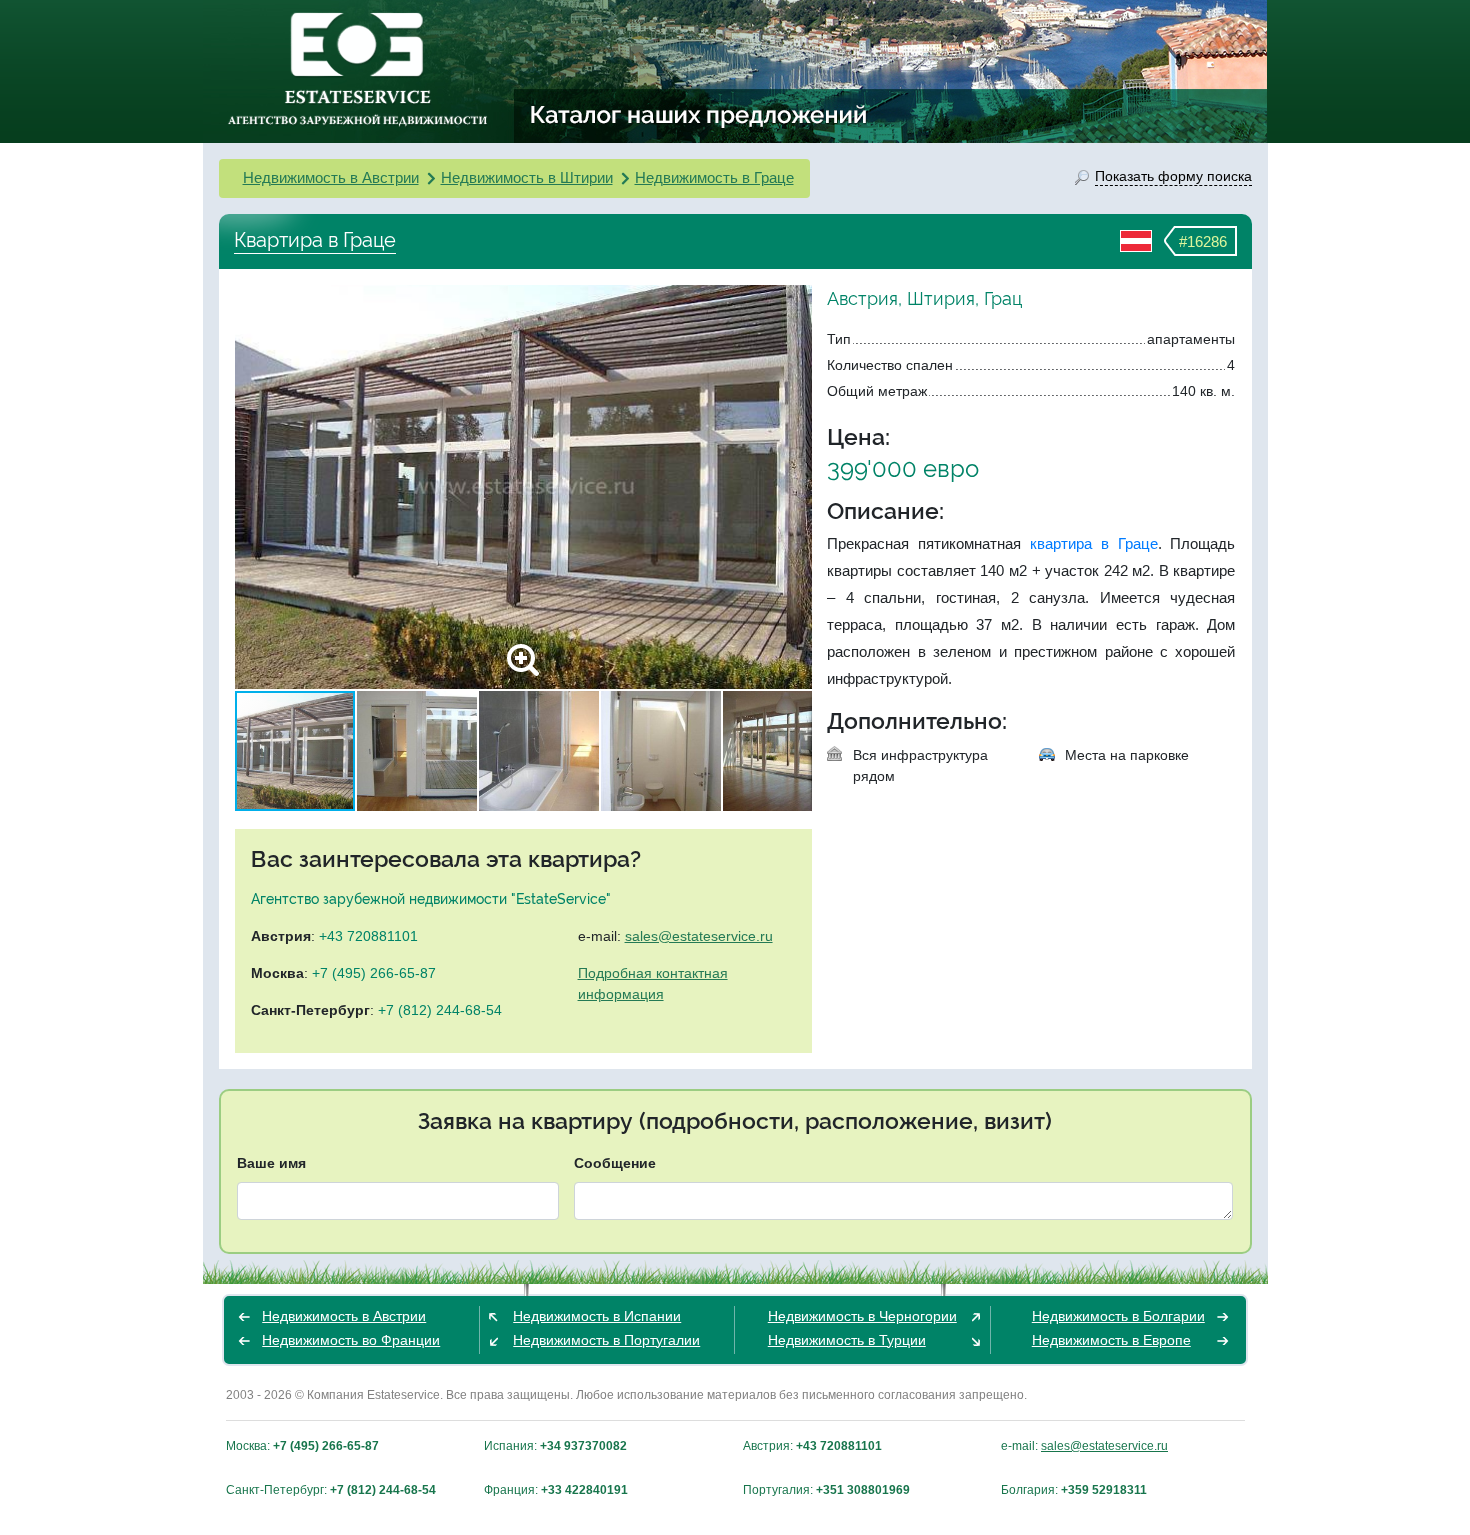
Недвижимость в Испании (597, 1316)
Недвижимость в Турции (847, 1340)
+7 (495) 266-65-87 (374, 973)
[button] (794, 487)
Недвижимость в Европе (1111, 1340)
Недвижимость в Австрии (331, 177)
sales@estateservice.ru (699, 936)
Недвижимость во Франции (351, 1340)
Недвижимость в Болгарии (1118, 1316)
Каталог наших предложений (699, 114)
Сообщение (615, 1163)
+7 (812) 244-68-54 (440, 1010)
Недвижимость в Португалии (606, 1340)
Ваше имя (271, 1163)
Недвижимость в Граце (714, 177)
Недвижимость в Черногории (862, 1316)
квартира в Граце (1094, 543)
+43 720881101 (368, 936)
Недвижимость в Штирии (527, 177)
